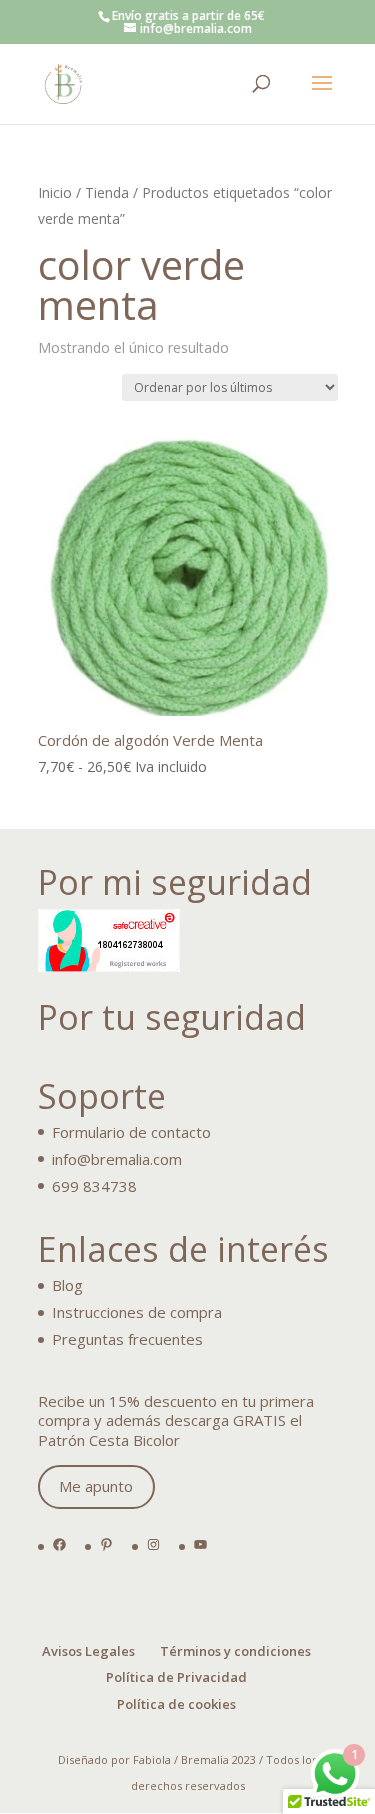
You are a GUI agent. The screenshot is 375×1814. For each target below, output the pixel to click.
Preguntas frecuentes (127, 1339)
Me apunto (96, 1486)
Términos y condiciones (235, 1651)
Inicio (55, 192)
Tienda (107, 192)
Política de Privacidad (176, 1677)
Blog (67, 1285)
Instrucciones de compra (137, 1312)
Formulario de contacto (131, 1132)
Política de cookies (176, 1704)
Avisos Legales (88, 1651)
